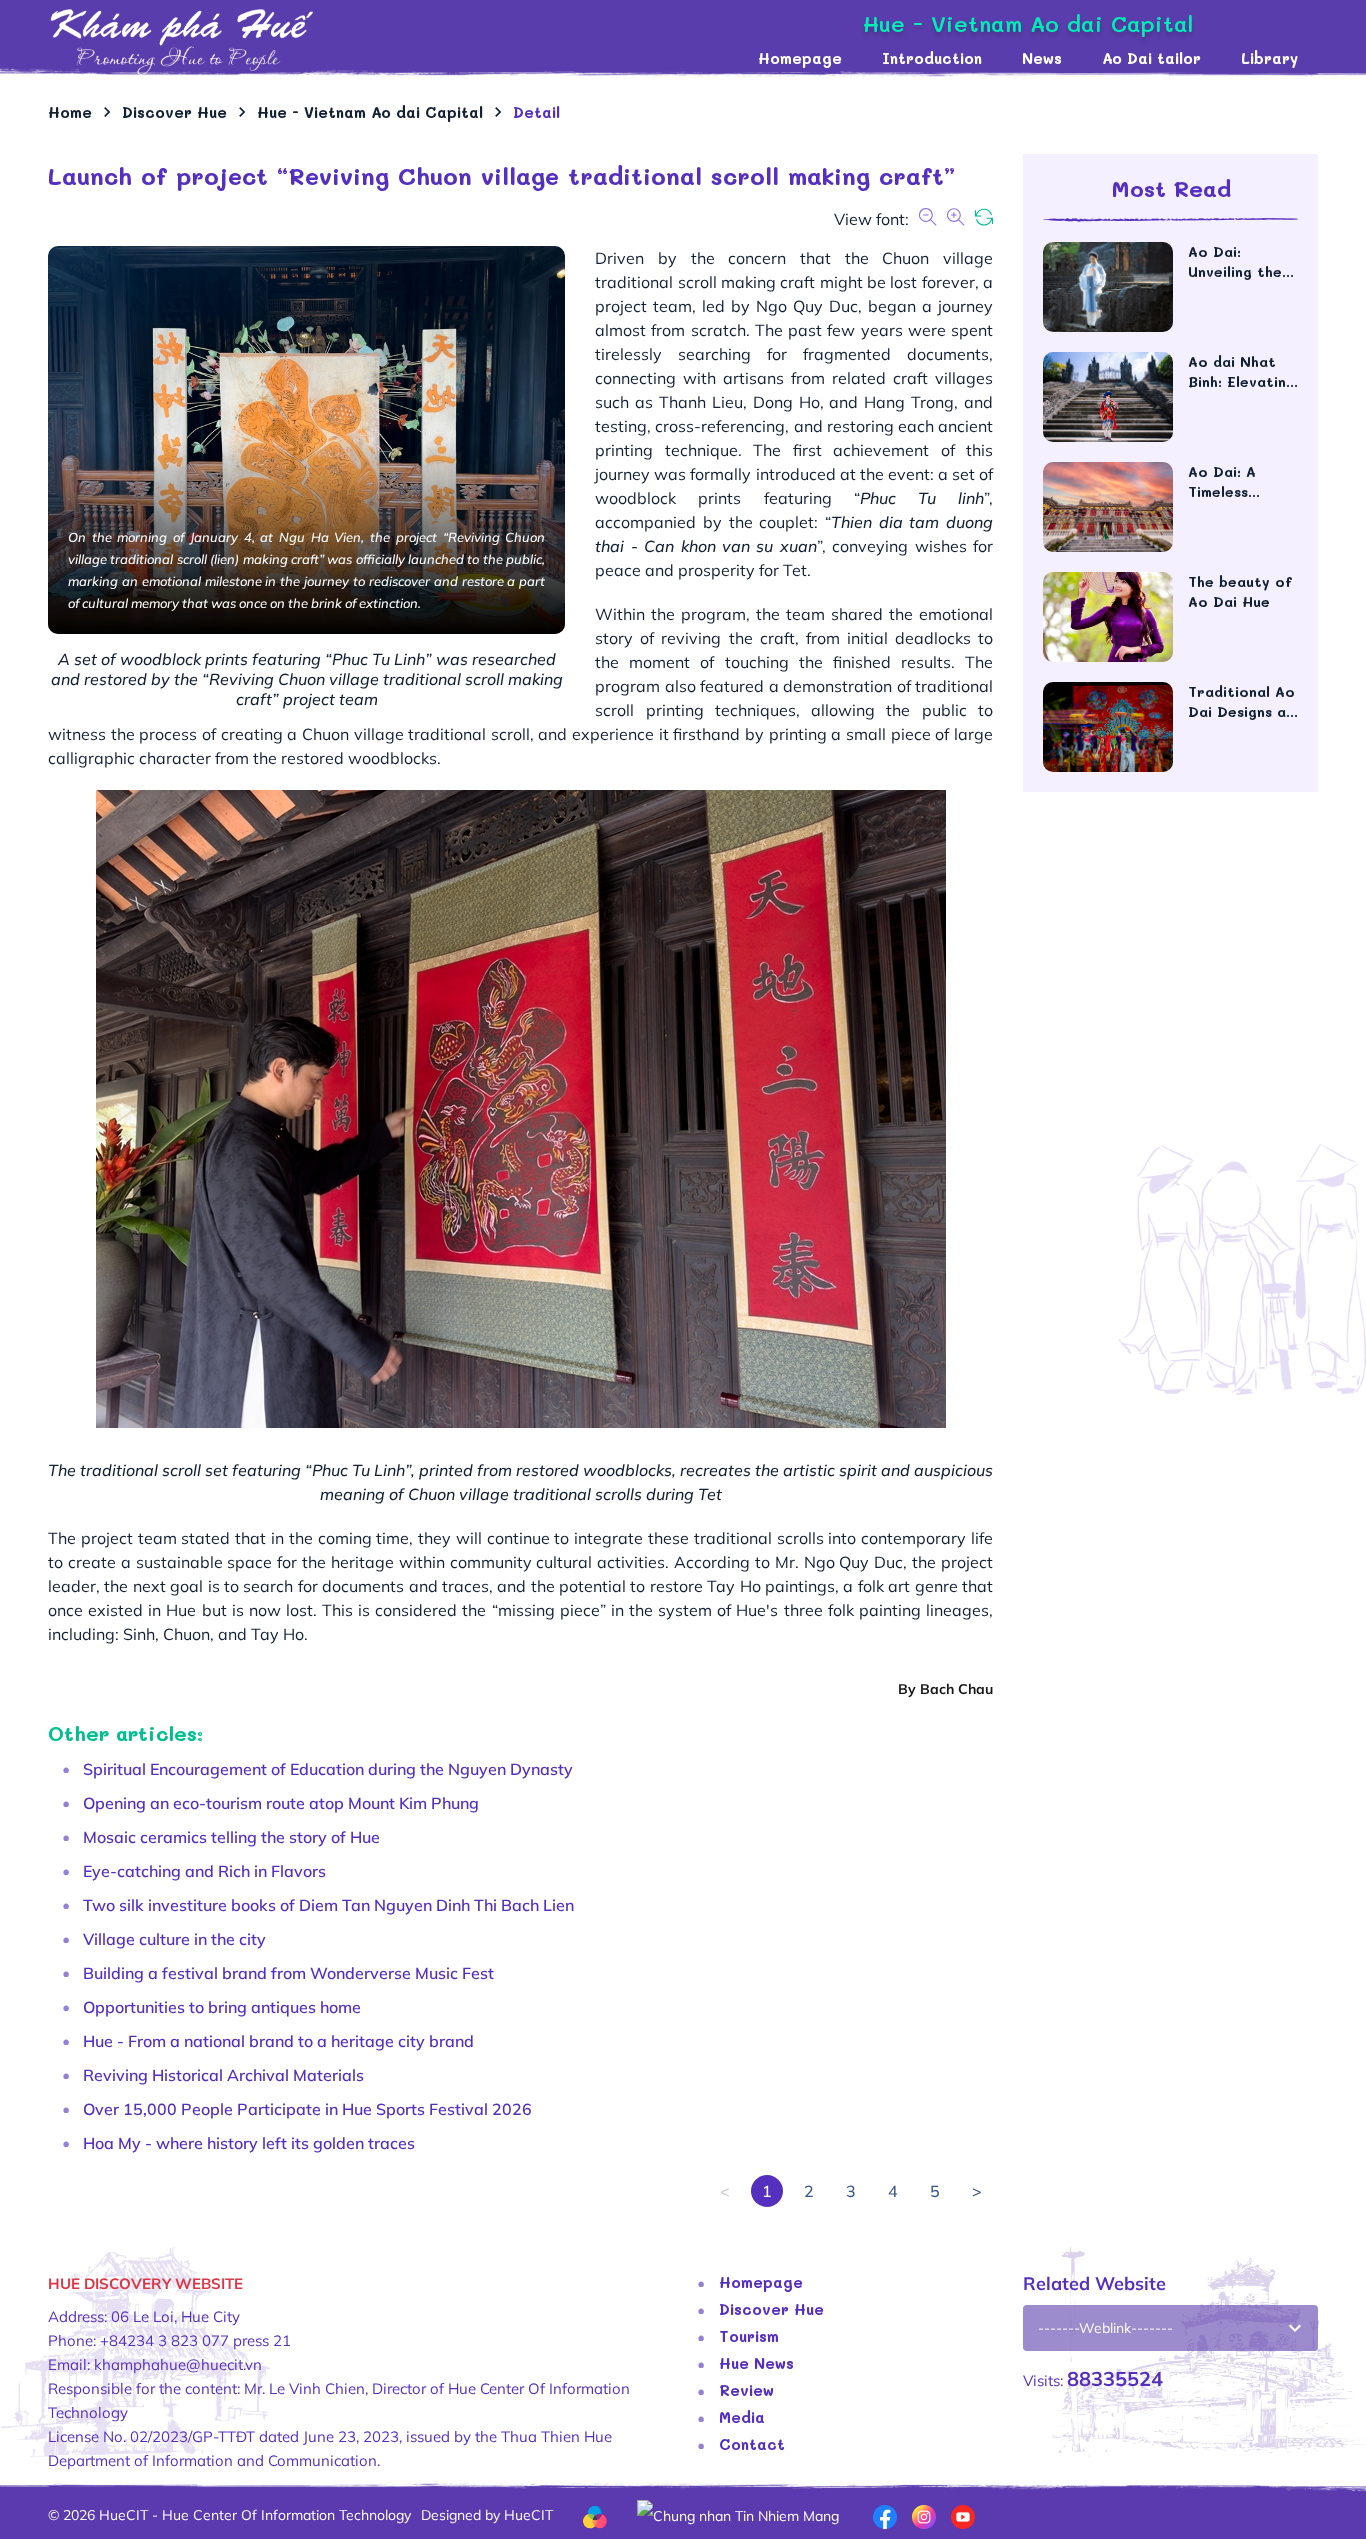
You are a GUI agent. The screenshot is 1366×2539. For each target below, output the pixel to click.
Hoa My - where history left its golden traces (249, 2143)
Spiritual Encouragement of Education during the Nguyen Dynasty (328, 1769)
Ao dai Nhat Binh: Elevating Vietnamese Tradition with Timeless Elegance (1241, 372)
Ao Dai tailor (1151, 58)
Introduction (932, 58)
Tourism (749, 2336)
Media (742, 2417)
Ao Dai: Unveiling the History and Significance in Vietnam (1241, 262)
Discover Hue (771, 2309)
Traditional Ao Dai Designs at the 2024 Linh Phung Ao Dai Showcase (1241, 702)
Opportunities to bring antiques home (222, 2007)
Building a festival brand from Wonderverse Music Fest (288, 1973)
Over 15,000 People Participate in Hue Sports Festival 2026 (307, 2109)
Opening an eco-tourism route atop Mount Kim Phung (281, 1803)
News (1042, 58)
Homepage (800, 58)
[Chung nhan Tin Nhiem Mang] (738, 2514)
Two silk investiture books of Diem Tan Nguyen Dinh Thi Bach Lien (328, 1905)
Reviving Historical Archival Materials (223, 2075)
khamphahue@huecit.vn (178, 2364)
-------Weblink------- (1105, 2328)
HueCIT (528, 2515)
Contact (752, 2444)
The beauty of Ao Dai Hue (1240, 591)
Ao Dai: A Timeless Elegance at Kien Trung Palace (1232, 482)
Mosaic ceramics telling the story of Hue (231, 1837)
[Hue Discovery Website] (393, 40)
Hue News (756, 2363)
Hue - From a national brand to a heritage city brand (278, 2041)
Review (746, 2390)
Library (1269, 58)
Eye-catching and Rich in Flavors (204, 1871)
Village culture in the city (174, 1939)
